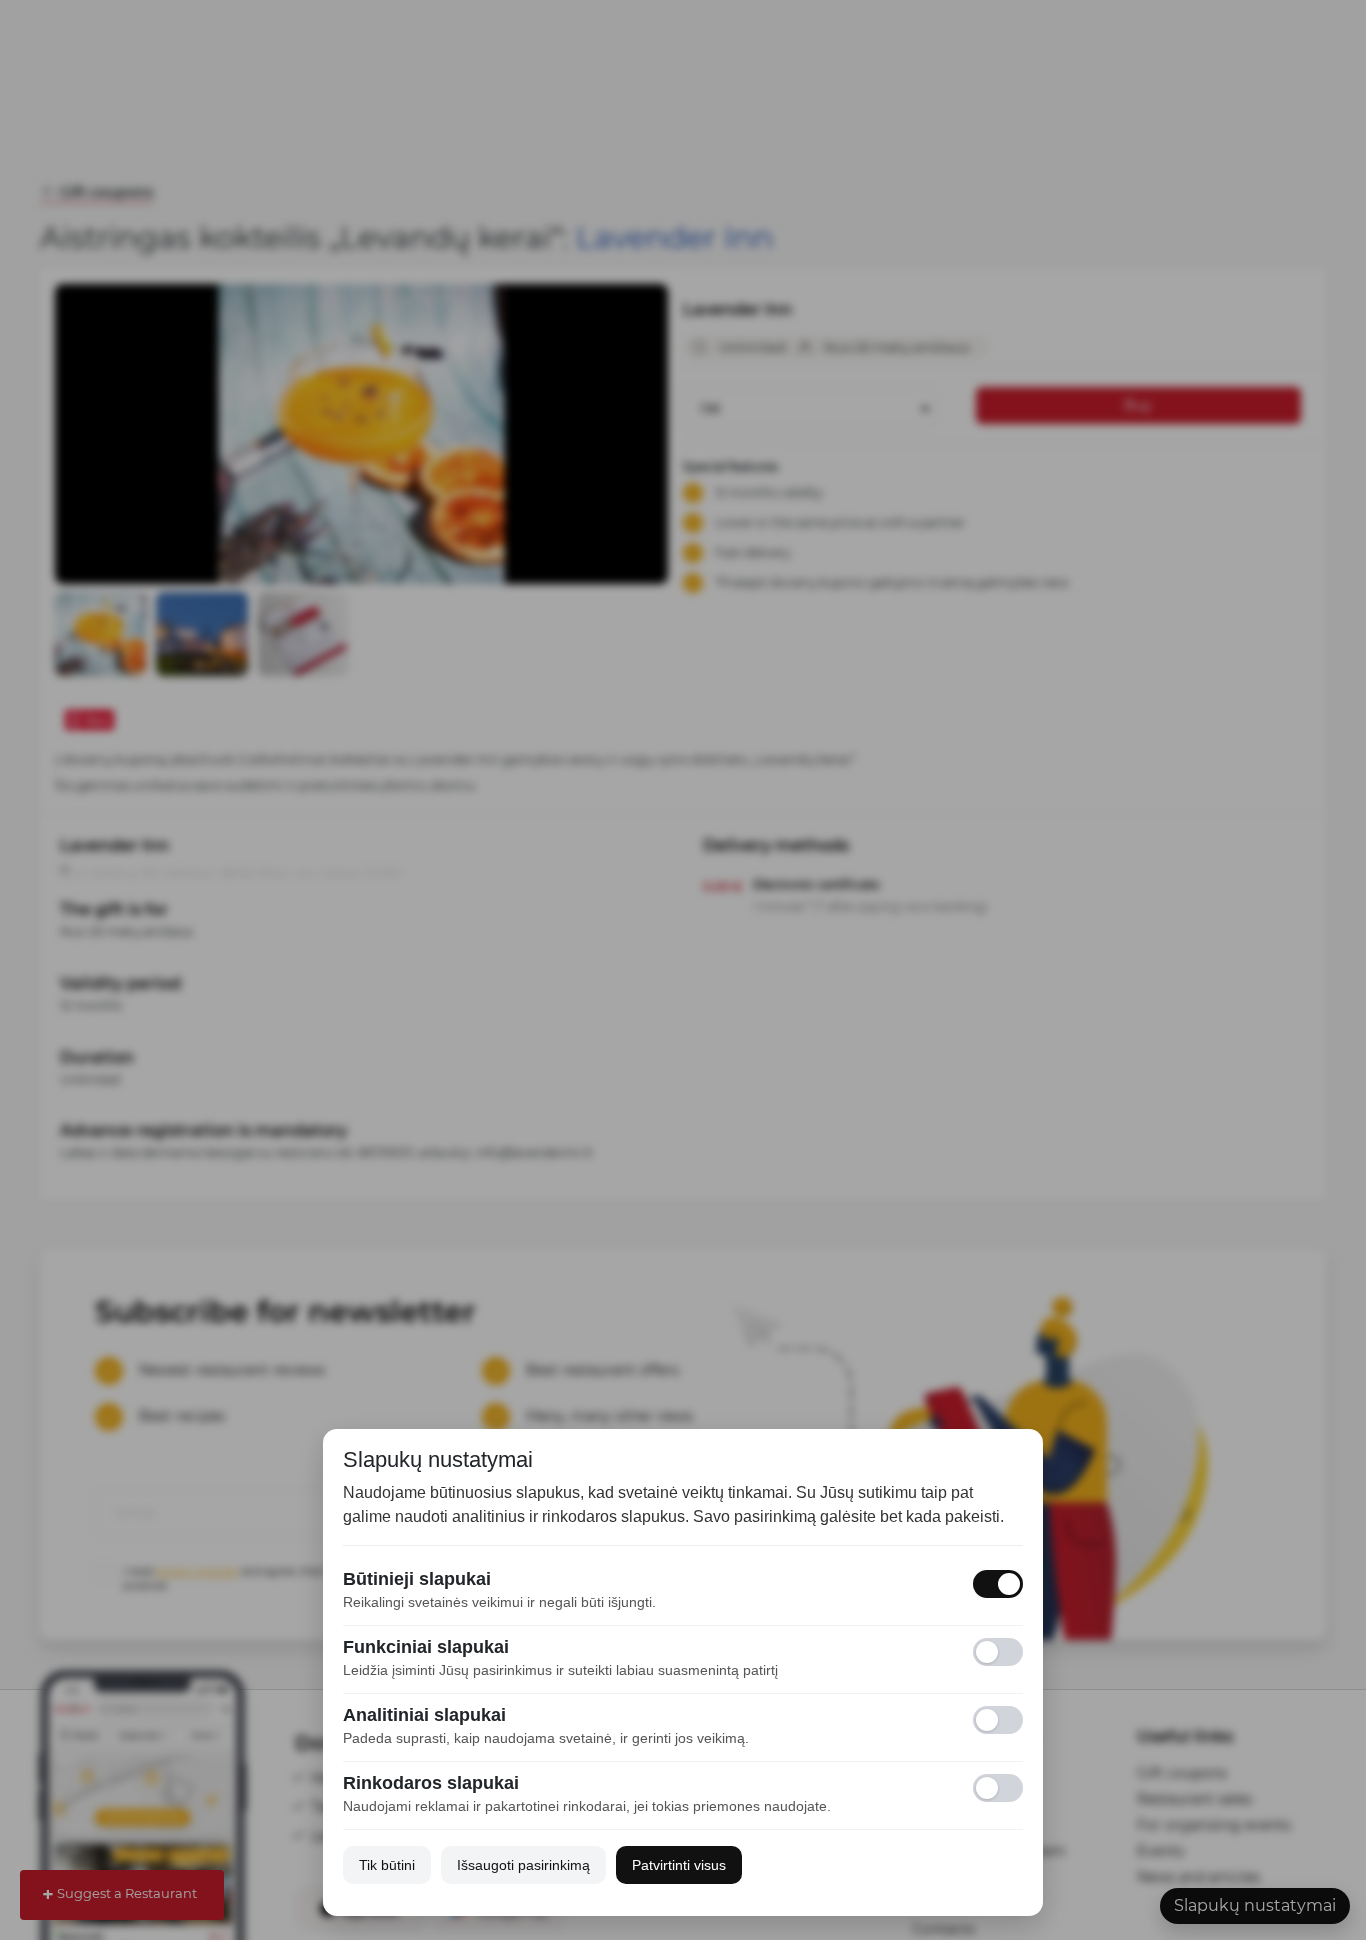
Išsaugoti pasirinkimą (523, 1865)
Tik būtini (387, 1865)
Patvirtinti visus (679, 1865)
